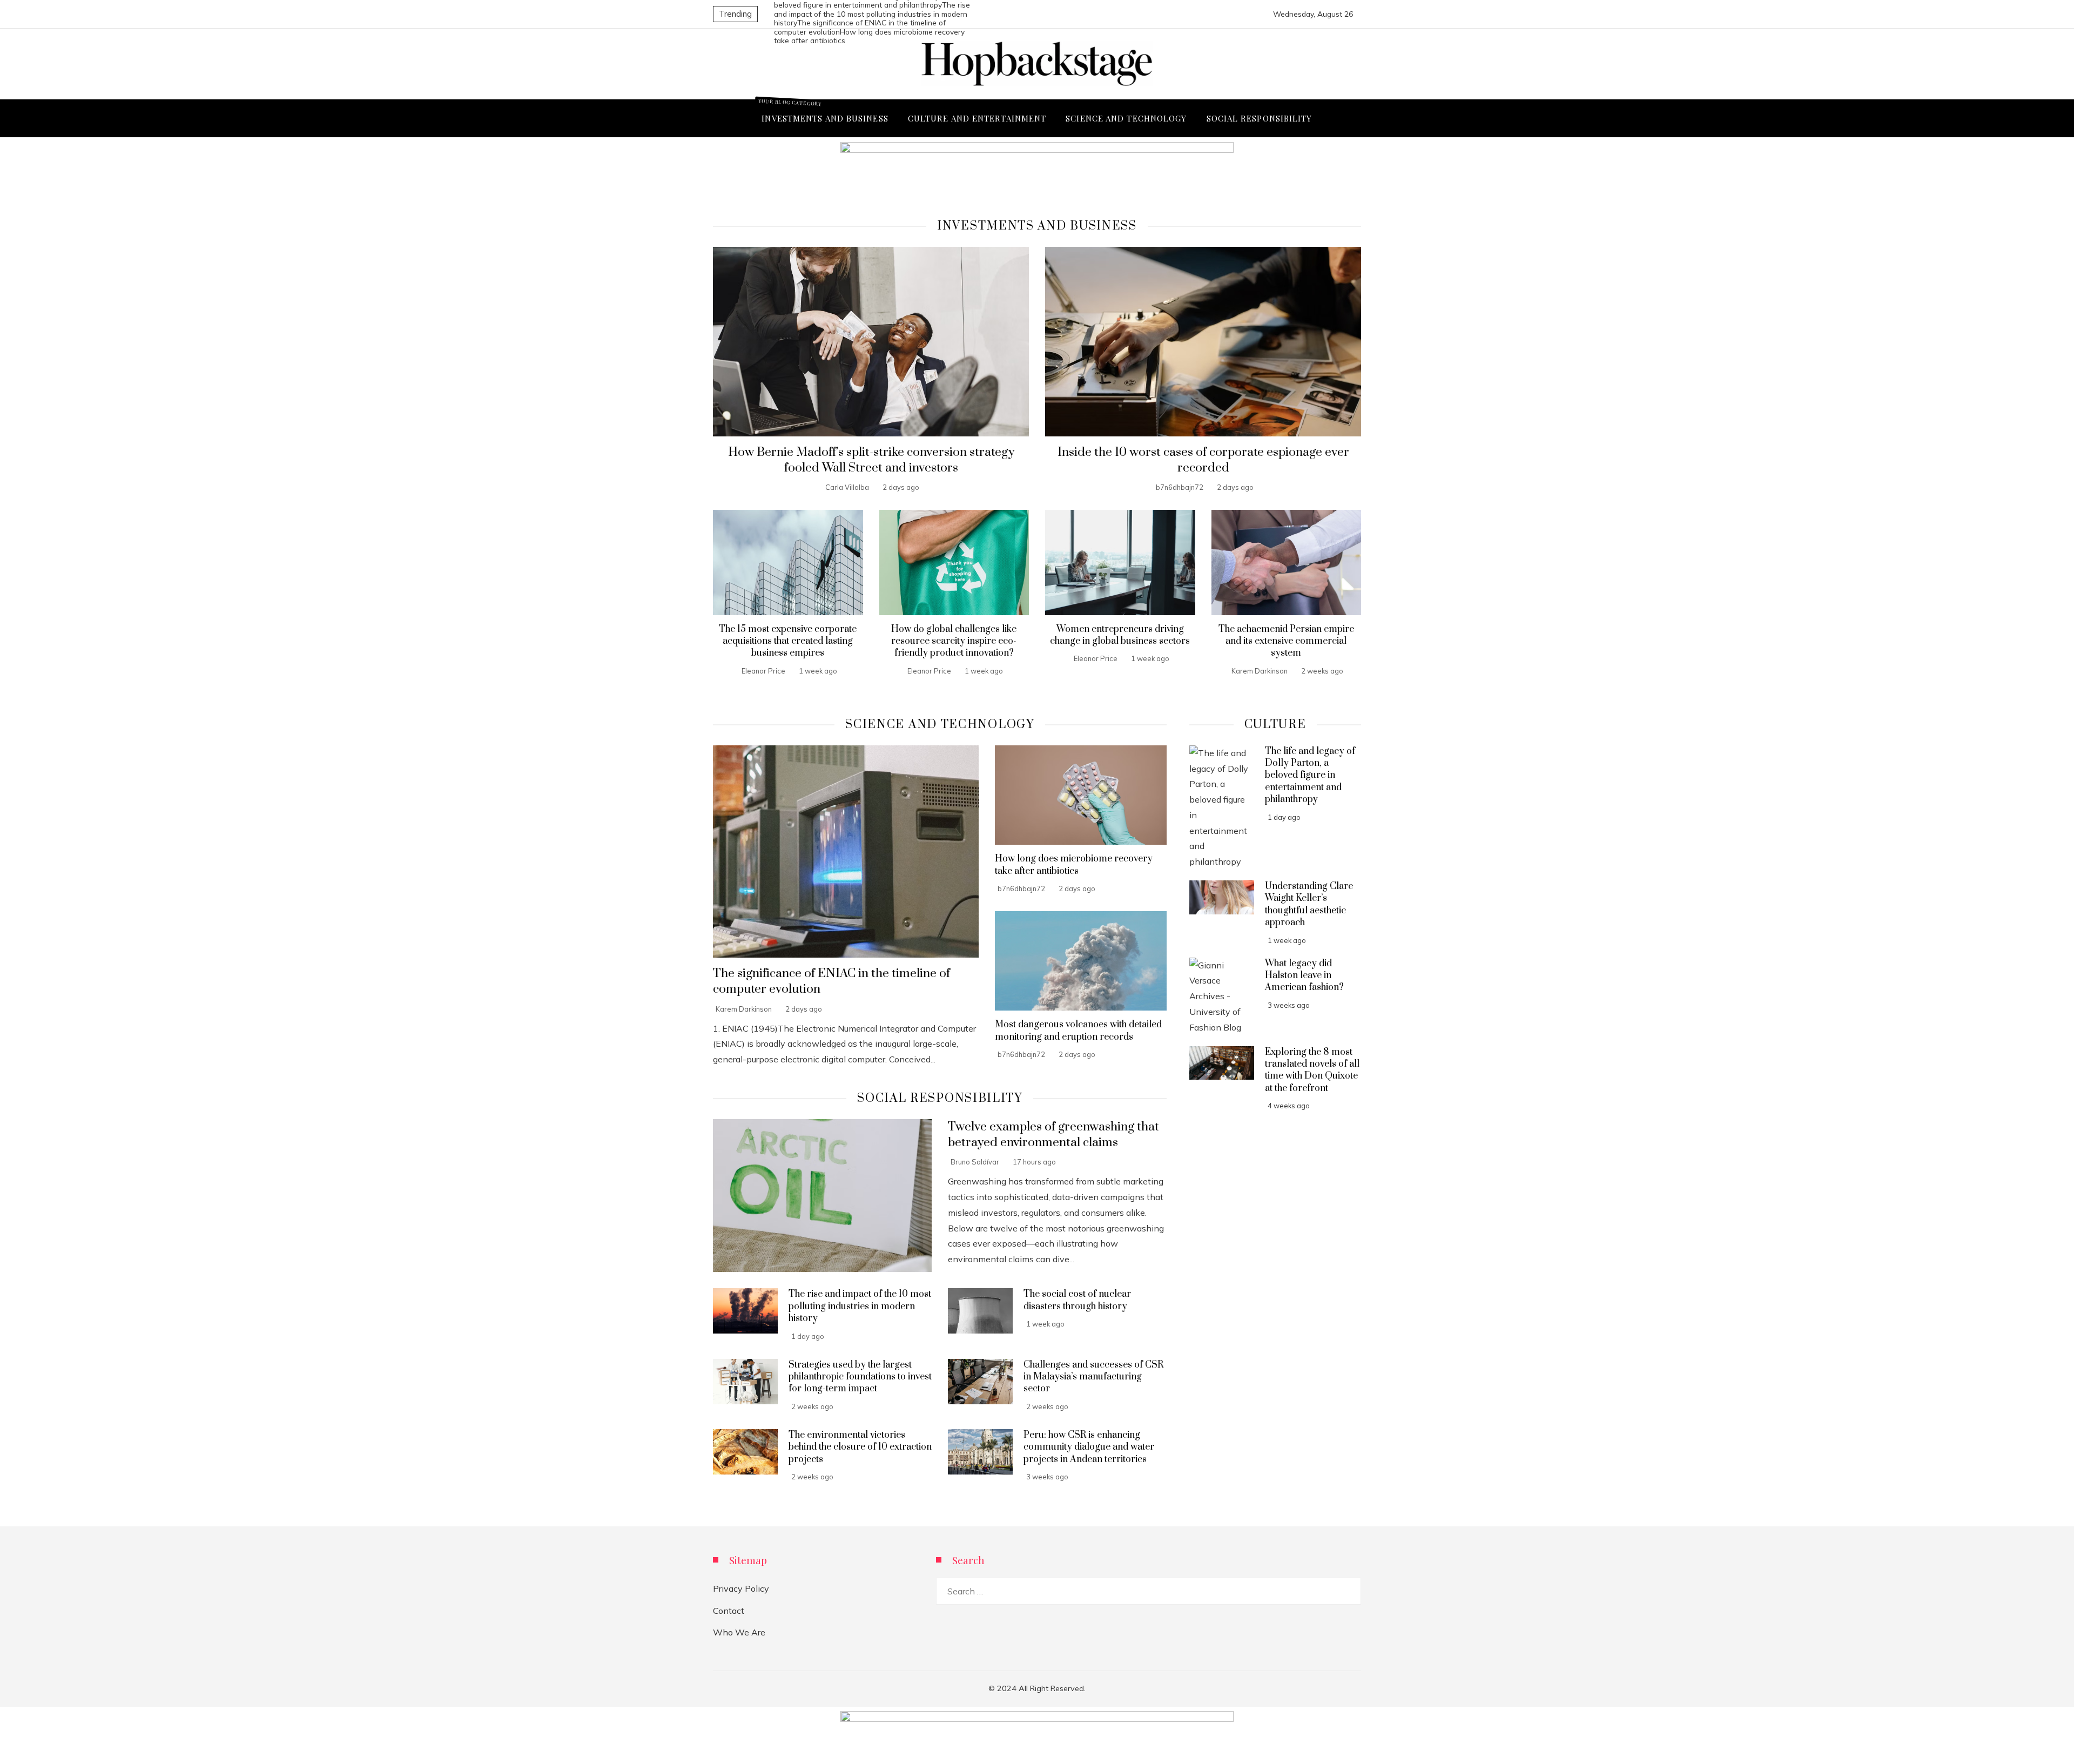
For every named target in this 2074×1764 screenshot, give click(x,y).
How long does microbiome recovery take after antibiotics (1074, 865)
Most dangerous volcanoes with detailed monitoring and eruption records (1078, 1031)
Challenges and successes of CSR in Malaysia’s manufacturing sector (1093, 1377)
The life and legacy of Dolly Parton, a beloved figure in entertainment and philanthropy (1310, 776)
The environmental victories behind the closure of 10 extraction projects (860, 1447)
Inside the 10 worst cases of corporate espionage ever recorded (1203, 460)
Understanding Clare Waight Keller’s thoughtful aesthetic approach (1309, 904)
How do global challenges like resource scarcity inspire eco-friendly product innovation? (954, 641)
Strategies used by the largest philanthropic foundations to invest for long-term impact (860, 1377)
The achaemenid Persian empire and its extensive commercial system (1286, 641)
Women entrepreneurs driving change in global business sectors (1120, 635)
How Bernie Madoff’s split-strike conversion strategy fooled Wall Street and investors (871, 460)
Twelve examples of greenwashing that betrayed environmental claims (1053, 1135)
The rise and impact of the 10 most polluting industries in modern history (872, 14)
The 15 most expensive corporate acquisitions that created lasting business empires (788, 641)
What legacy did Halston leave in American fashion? (1304, 976)
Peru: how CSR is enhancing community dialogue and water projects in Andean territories (1089, 1447)
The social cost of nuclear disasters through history (1077, 1300)
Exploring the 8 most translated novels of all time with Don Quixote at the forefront (1312, 1070)
